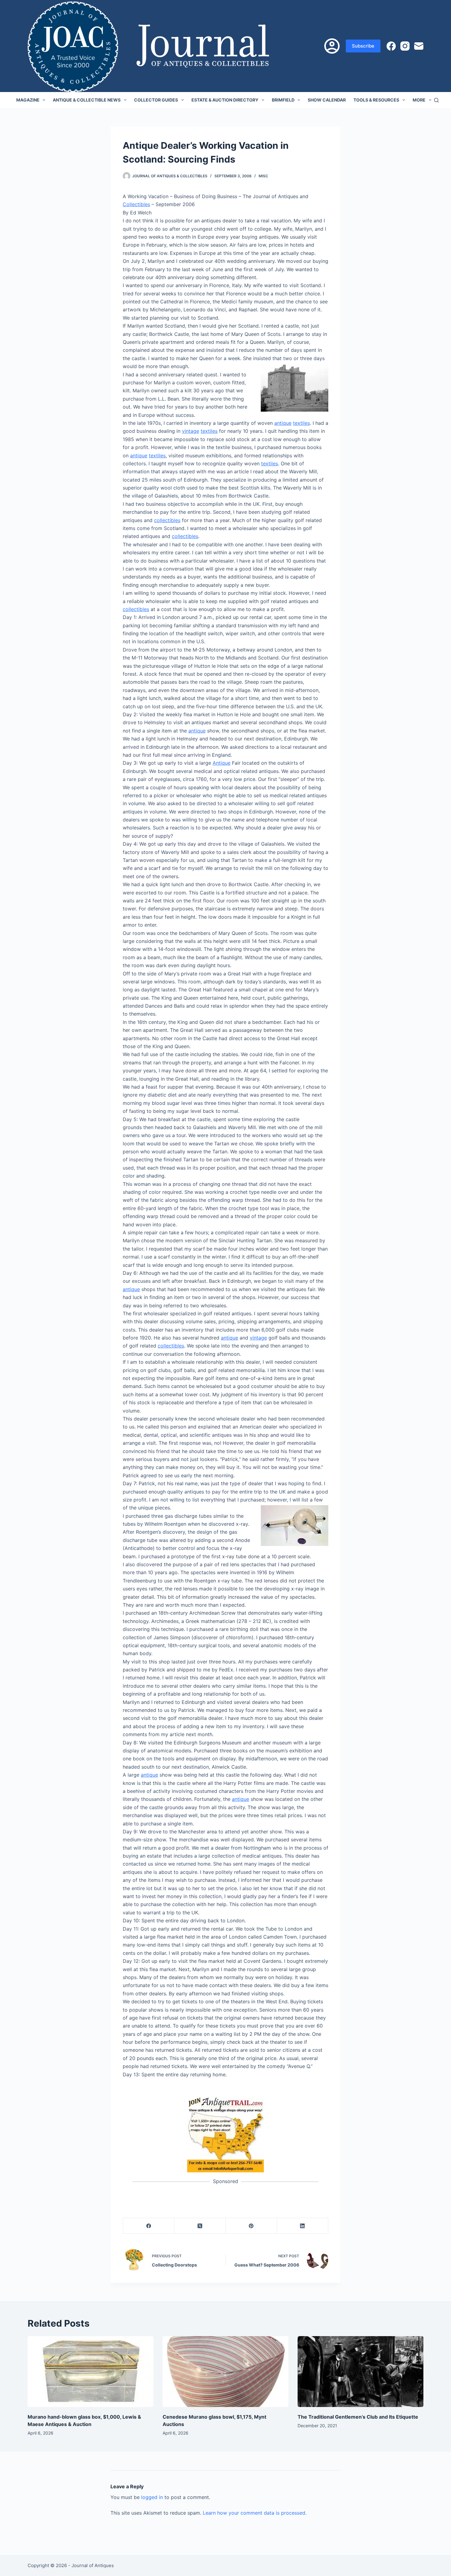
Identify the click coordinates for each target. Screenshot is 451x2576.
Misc (263, 176)
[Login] (332, 46)
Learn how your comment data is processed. (255, 2513)
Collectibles (136, 204)
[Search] (436, 100)
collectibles (167, 520)
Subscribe (363, 46)
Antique (222, 763)
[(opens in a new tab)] (225, 2133)
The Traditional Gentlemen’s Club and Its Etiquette (358, 2417)
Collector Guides (156, 100)
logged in (152, 2497)
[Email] (419, 46)
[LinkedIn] (303, 2226)
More (419, 100)
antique (283, 423)
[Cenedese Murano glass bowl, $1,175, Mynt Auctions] (225, 2372)
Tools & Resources (376, 100)
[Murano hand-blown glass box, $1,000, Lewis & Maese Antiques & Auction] (91, 2372)
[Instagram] (405, 46)
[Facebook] (391, 46)
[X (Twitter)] (200, 2226)
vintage (191, 431)
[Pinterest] (251, 2226)
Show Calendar (327, 100)
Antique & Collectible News (87, 100)
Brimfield (283, 100)
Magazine (28, 100)
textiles (301, 423)
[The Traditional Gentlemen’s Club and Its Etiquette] (360, 2372)
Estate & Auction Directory (225, 100)
